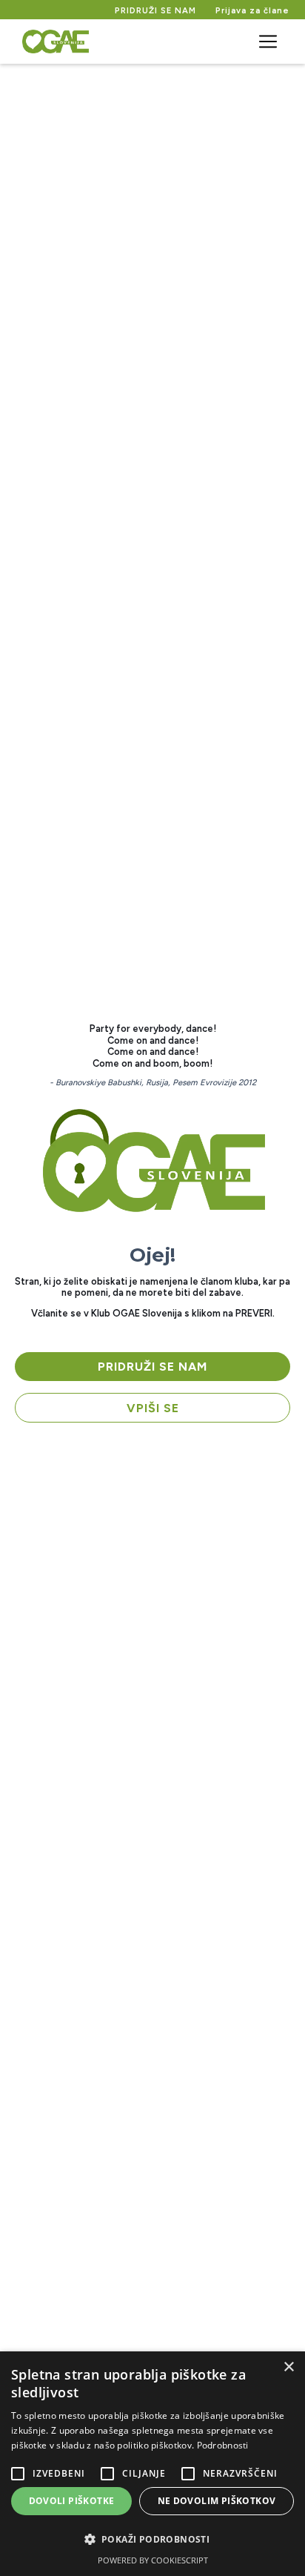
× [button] (288, 2367)
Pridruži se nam (152, 1367)
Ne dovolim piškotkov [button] (217, 2501)
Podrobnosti (223, 2445)
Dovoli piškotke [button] (72, 2501)
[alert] (152, 2464)
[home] (52, 42)
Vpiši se (153, 1408)
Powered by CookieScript (153, 2560)
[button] (268, 42)
